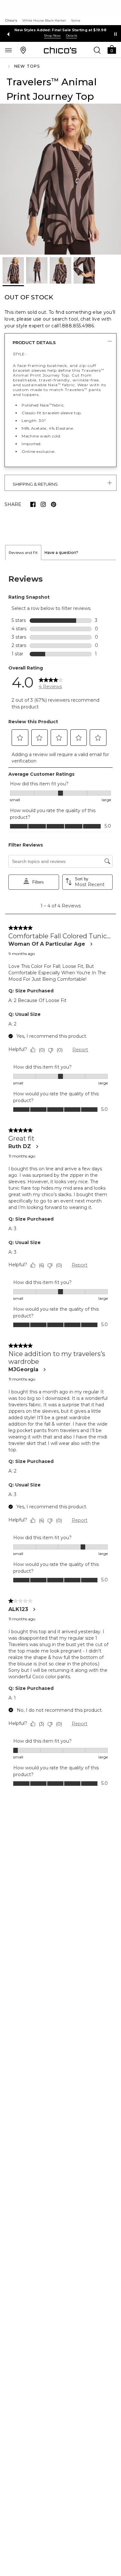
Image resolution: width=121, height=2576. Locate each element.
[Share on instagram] (43, 504)
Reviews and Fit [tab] (23, 553)
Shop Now (52, 36)
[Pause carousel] (116, 34)
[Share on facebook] (33, 504)
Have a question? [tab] (61, 553)
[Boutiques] (23, 50)
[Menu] (8, 50)
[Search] (97, 50)
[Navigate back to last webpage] (10, 66)
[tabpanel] (60, 1180)
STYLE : (20, 354)
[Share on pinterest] (54, 504)
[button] (112, 49)
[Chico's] (60, 50)
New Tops (27, 66)
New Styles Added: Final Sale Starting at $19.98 (60, 30)
